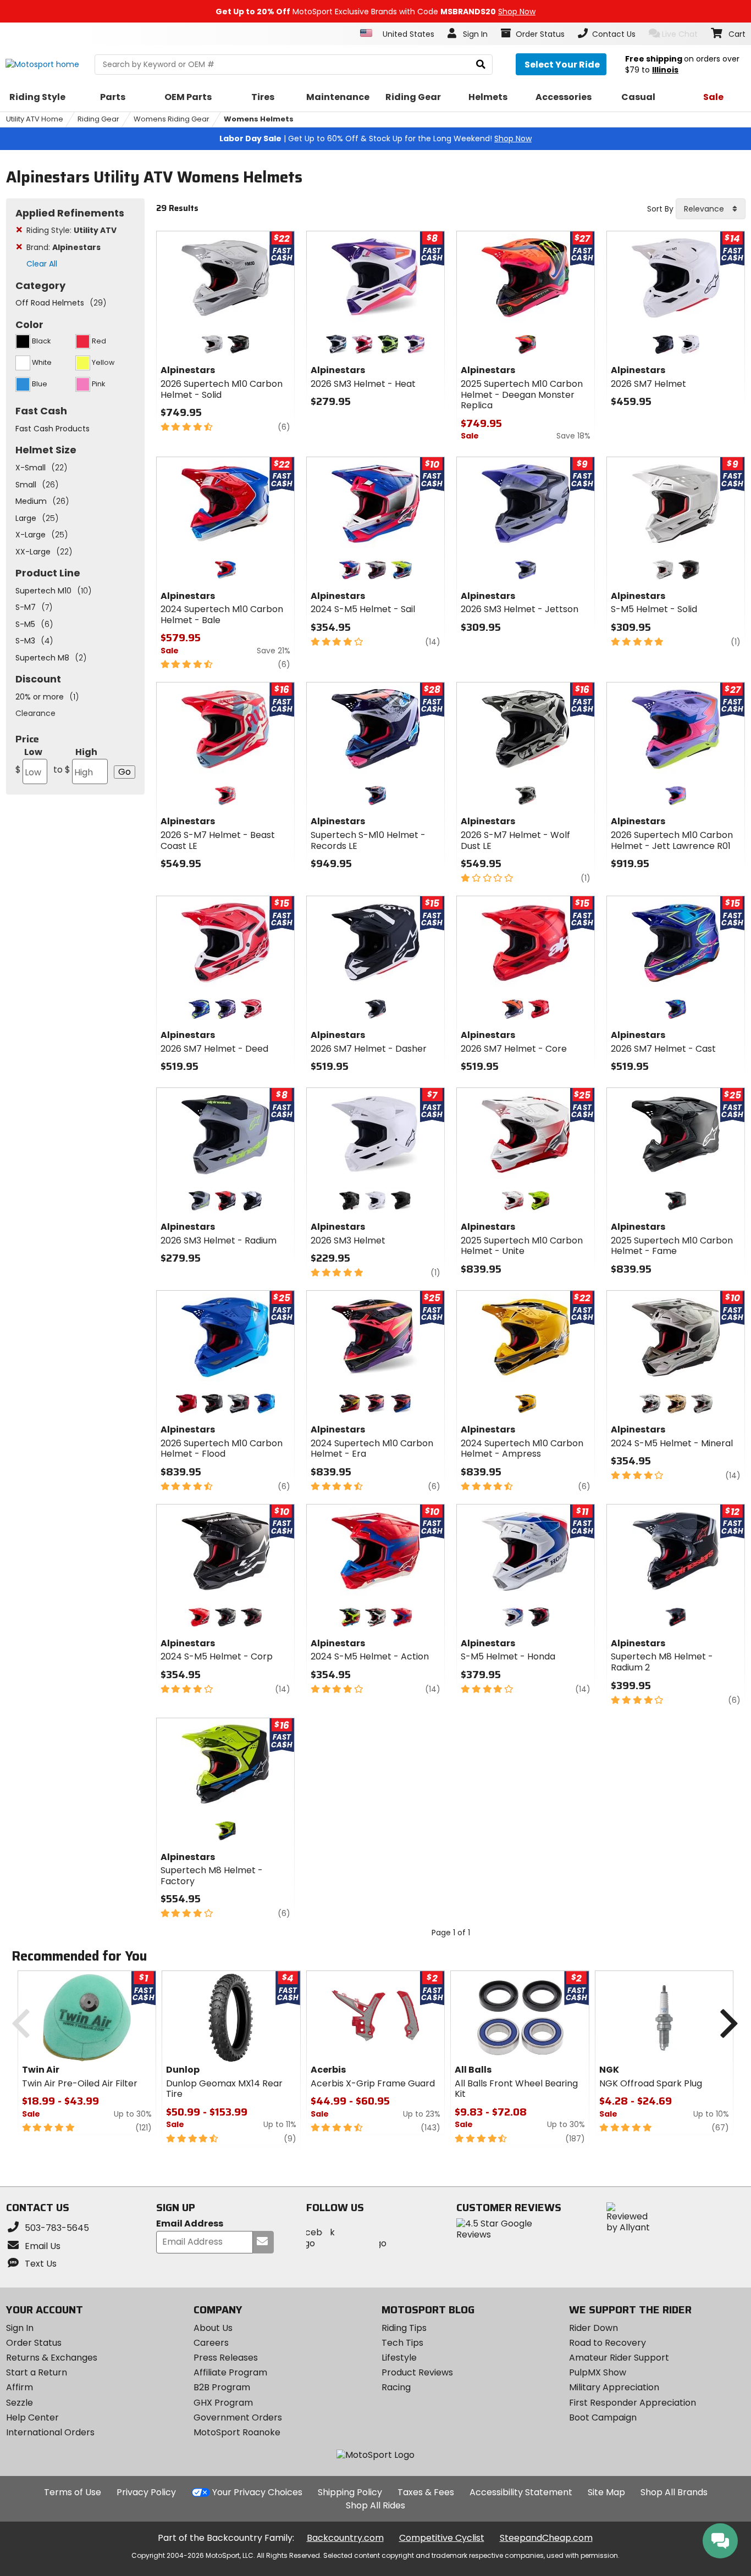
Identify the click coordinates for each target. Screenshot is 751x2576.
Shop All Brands (674, 2492)
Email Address (190, 2224)
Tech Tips (402, 2343)
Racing (396, 2387)
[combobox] (711, 209)
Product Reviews (417, 2372)
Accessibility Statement (521, 2492)
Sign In (20, 2328)
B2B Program (222, 2387)
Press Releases (226, 2358)
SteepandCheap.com (546, 2538)
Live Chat (680, 34)
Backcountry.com (345, 2538)
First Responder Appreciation (633, 2403)
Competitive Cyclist (442, 2538)
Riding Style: (71, 230)
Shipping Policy (350, 2492)
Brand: (63, 247)
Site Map (606, 2492)
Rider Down (593, 2328)
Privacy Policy (146, 2492)
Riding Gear (98, 119)
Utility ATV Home (35, 119)
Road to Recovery (608, 2343)
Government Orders (238, 2417)
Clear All (42, 264)
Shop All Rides (375, 2505)
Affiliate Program (230, 2372)
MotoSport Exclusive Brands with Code (375, 12)
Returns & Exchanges (52, 2358)
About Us (213, 2328)
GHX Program (223, 2403)
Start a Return (37, 2372)
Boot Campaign (603, 2417)
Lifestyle (399, 2358)
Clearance (35, 713)
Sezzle (20, 2403)
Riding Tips (404, 2328)
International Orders (50, 2432)
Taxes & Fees (426, 2492)
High (75, 761)
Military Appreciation (614, 2387)
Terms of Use (73, 2492)
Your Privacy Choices (257, 2492)
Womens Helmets (259, 119)
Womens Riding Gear (172, 119)
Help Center (32, 2417)
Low (29, 761)
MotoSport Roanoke (237, 2432)
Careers (211, 2343)
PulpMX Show (598, 2372)
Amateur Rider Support (619, 2358)
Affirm (20, 2387)
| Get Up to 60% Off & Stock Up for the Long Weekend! (375, 138)
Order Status (34, 2343)
